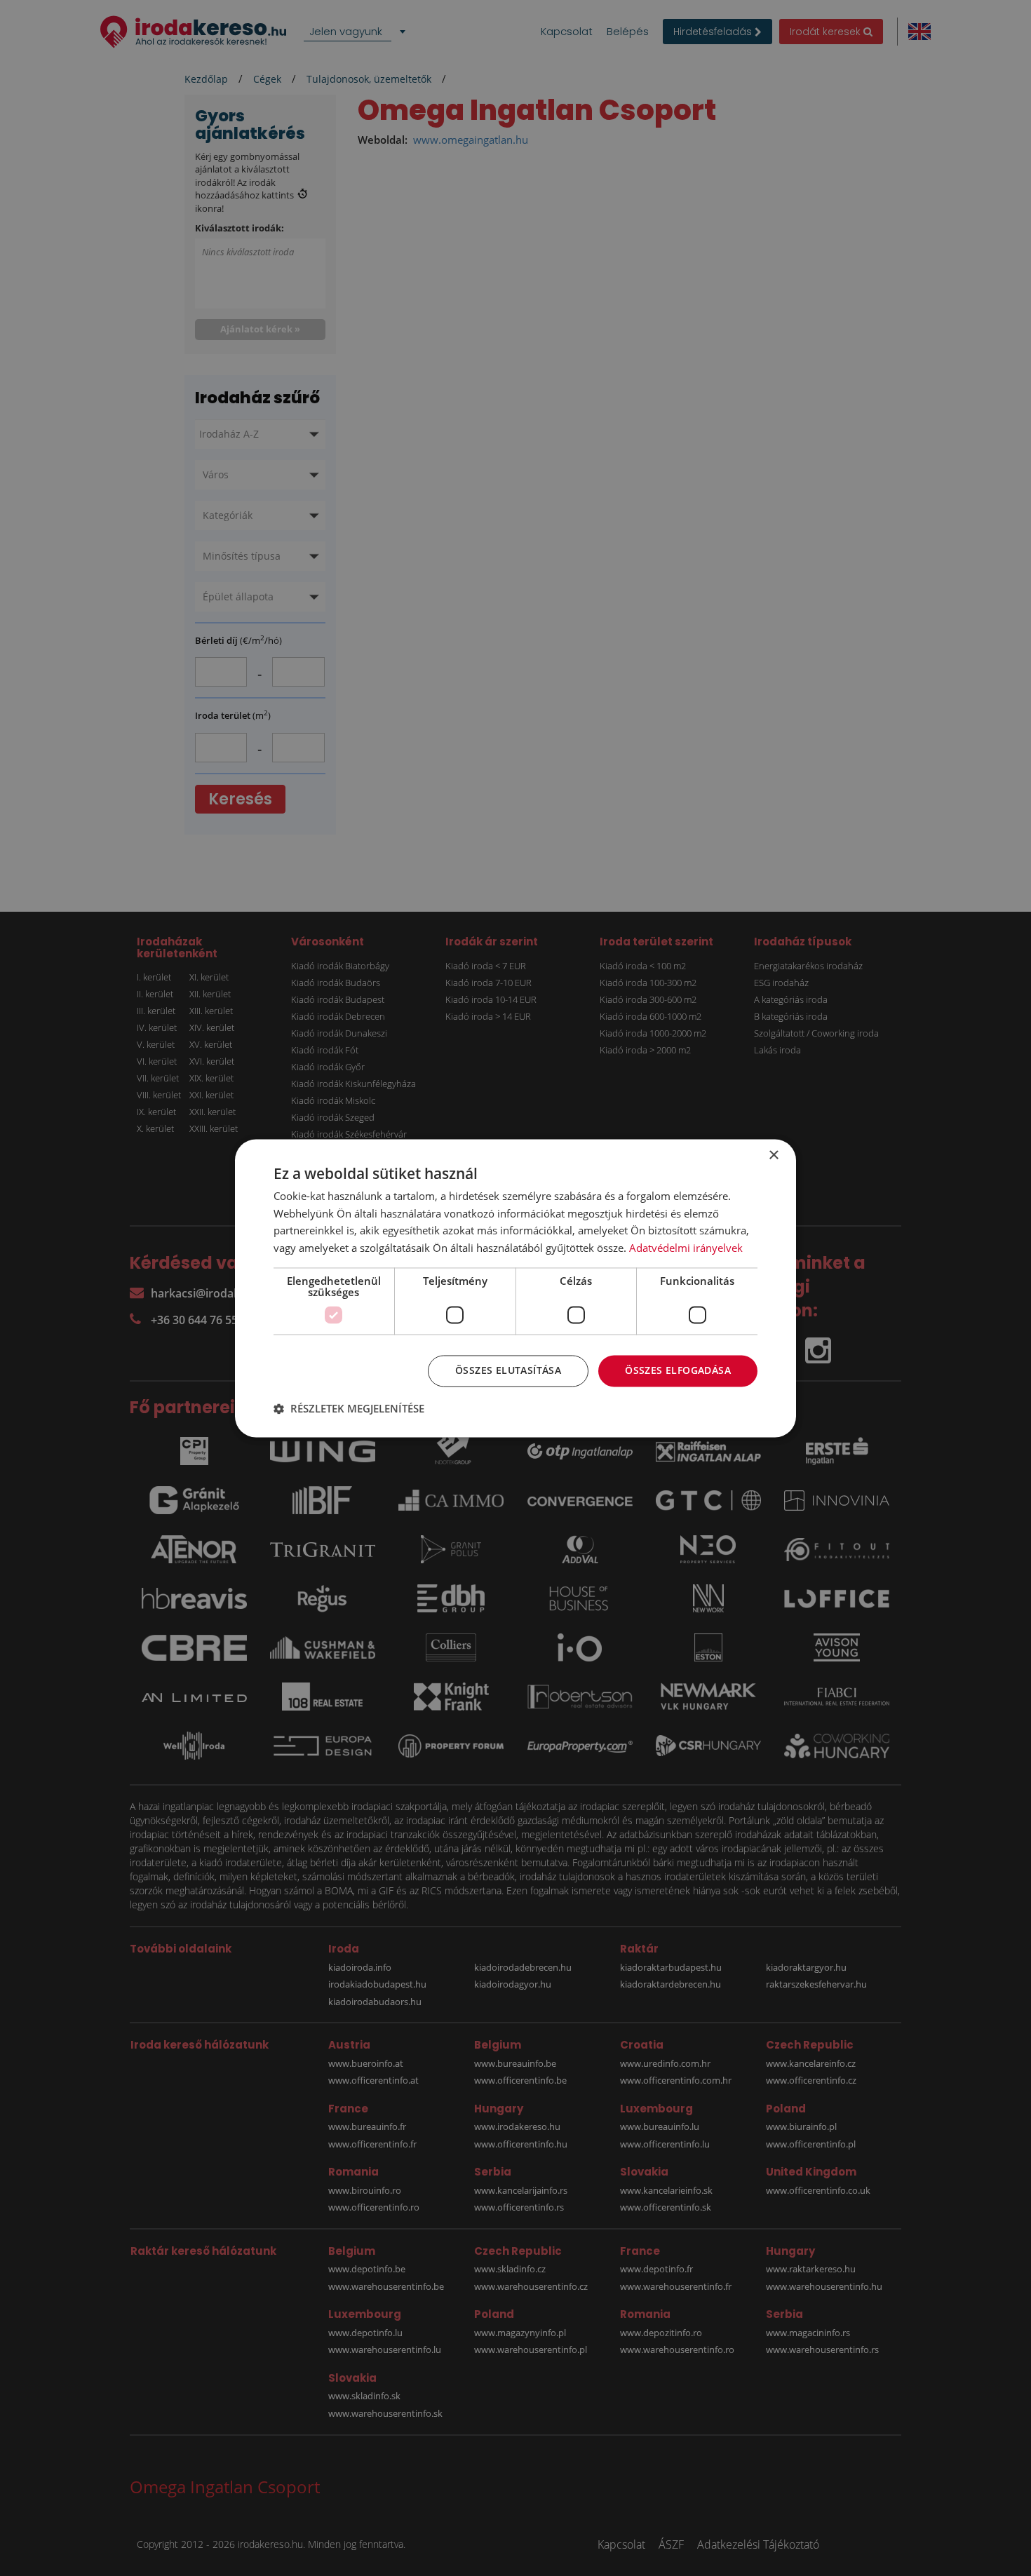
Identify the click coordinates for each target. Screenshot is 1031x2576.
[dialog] (515, 1288)
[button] (349, 1408)
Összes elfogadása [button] (678, 1370)
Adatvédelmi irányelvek (686, 1248)
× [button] (773, 1155)
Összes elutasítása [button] (508, 1370)
